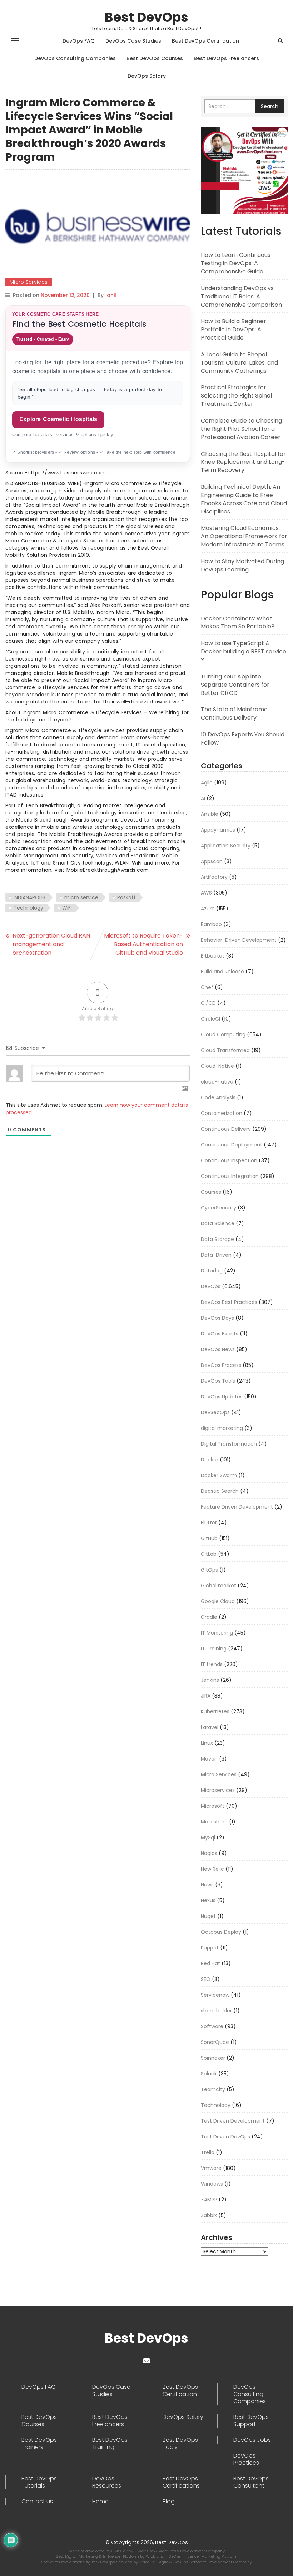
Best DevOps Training (110, 2444)
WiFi (67, 908)
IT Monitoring (217, 1633)
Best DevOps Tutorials (39, 2482)
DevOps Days (217, 1318)
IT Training (214, 1649)
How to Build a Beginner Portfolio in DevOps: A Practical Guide (234, 329)
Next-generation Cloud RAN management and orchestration (51, 944)
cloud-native (217, 1082)
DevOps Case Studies (133, 41)
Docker (210, 1460)
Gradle (209, 1617)
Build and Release (222, 972)
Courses (211, 1192)
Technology (28, 908)
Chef (207, 987)
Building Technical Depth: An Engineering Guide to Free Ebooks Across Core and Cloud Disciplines (244, 499)
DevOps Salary (147, 76)
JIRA (206, 1696)
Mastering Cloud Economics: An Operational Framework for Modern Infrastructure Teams (244, 536)
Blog (169, 2502)
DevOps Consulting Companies (75, 58)
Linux (207, 1743)
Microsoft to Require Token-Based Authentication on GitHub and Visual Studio (143, 944)
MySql (208, 1837)
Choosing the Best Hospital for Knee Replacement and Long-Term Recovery (243, 462)
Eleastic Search (220, 1491)
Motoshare (214, 1822)
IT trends (212, 1664)
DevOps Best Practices (229, 1302)
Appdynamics (218, 830)
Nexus (208, 1900)
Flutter (209, 1523)
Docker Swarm (219, 1475)
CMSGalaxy (123, 2551)
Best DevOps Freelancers (226, 58)
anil (111, 295)
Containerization (222, 1113)
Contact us (37, 2502)
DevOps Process (221, 1365)
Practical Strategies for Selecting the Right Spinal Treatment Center (236, 396)
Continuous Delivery (226, 1129)
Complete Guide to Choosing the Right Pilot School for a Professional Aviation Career (241, 429)
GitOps (209, 1570)
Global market (218, 1586)
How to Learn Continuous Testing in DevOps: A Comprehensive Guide (236, 263)
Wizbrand (156, 2556)
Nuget (208, 1916)
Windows (212, 2184)
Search (270, 106)
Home (100, 2502)
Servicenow (215, 1995)
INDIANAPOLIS (29, 897)
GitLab (209, 1554)
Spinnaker (213, 2058)
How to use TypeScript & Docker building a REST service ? (244, 651)
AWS (206, 893)
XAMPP (209, 2200)
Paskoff (126, 897)
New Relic (212, 1869)
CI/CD (208, 1003)
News (207, 1885)
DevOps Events (220, 1334)
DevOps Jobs (252, 2440)
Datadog (212, 1271)
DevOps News (218, 1349)
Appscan (212, 861)
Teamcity (213, 2089)
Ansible (210, 814)
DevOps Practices (246, 2459)
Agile (207, 783)
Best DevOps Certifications (181, 2482)
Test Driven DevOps (225, 2137)
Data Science (218, 1223)
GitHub (209, 1538)
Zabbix (209, 2215)
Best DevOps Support (251, 2421)
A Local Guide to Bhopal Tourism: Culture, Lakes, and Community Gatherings (239, 363)
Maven (209, 1759)
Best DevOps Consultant (251, 2482)
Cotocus (147, 2562)
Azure (208, 909)
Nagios (209, 1853)
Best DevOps (146, 17)
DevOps (211, 1286)
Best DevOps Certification (205, 41)
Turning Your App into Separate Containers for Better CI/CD (235, 685)
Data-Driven (216, 1255)
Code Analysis (218, 1097)
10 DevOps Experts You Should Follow (243, 739)
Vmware (211, 2168)
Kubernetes (215, 1711)
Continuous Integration (230, 1176)
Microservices (218, 1790)
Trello (208, 2152)
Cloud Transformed (225, 1050)
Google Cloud (218, 1601)
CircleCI (210, 1019)
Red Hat (210, 1963)
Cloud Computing (223, 1034)
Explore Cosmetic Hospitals (58, 419)
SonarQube (215, 2042)
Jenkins (210, 1680)
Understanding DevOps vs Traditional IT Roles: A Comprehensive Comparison (241, 296)
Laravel (210, 1727)
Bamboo (211, 924)
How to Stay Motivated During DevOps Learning (242, 565)
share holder (216, 2011)
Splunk (209, 2074)
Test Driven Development (233, 2121)
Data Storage (217, 1239)
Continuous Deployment (232, 1145)
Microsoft (213, 1806)
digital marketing (222, 1428)
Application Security (226, 846)
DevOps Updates (222, 1397)
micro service (81, 897)
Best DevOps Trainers (39, 2444)
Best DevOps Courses (155, 58)
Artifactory (214, 877)
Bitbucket (213, 956)
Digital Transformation (229, 1444)
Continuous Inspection (229, 1160)
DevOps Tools (218, 1381)
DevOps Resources (107, 2482)
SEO (206, 1979)
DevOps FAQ (79, 41)
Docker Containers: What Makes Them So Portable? (238, 623)
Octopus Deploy (221, 1932)
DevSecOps (215, 1412)
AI (203, 798)
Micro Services (29, 282)
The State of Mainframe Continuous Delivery (234, 714)
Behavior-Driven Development (239, 940)
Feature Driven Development (237, 1507)
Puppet (210, 1948)
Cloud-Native (217, 1066)
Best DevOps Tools (180, 2444)
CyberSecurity (218, 1208)
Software (212, 2026)
